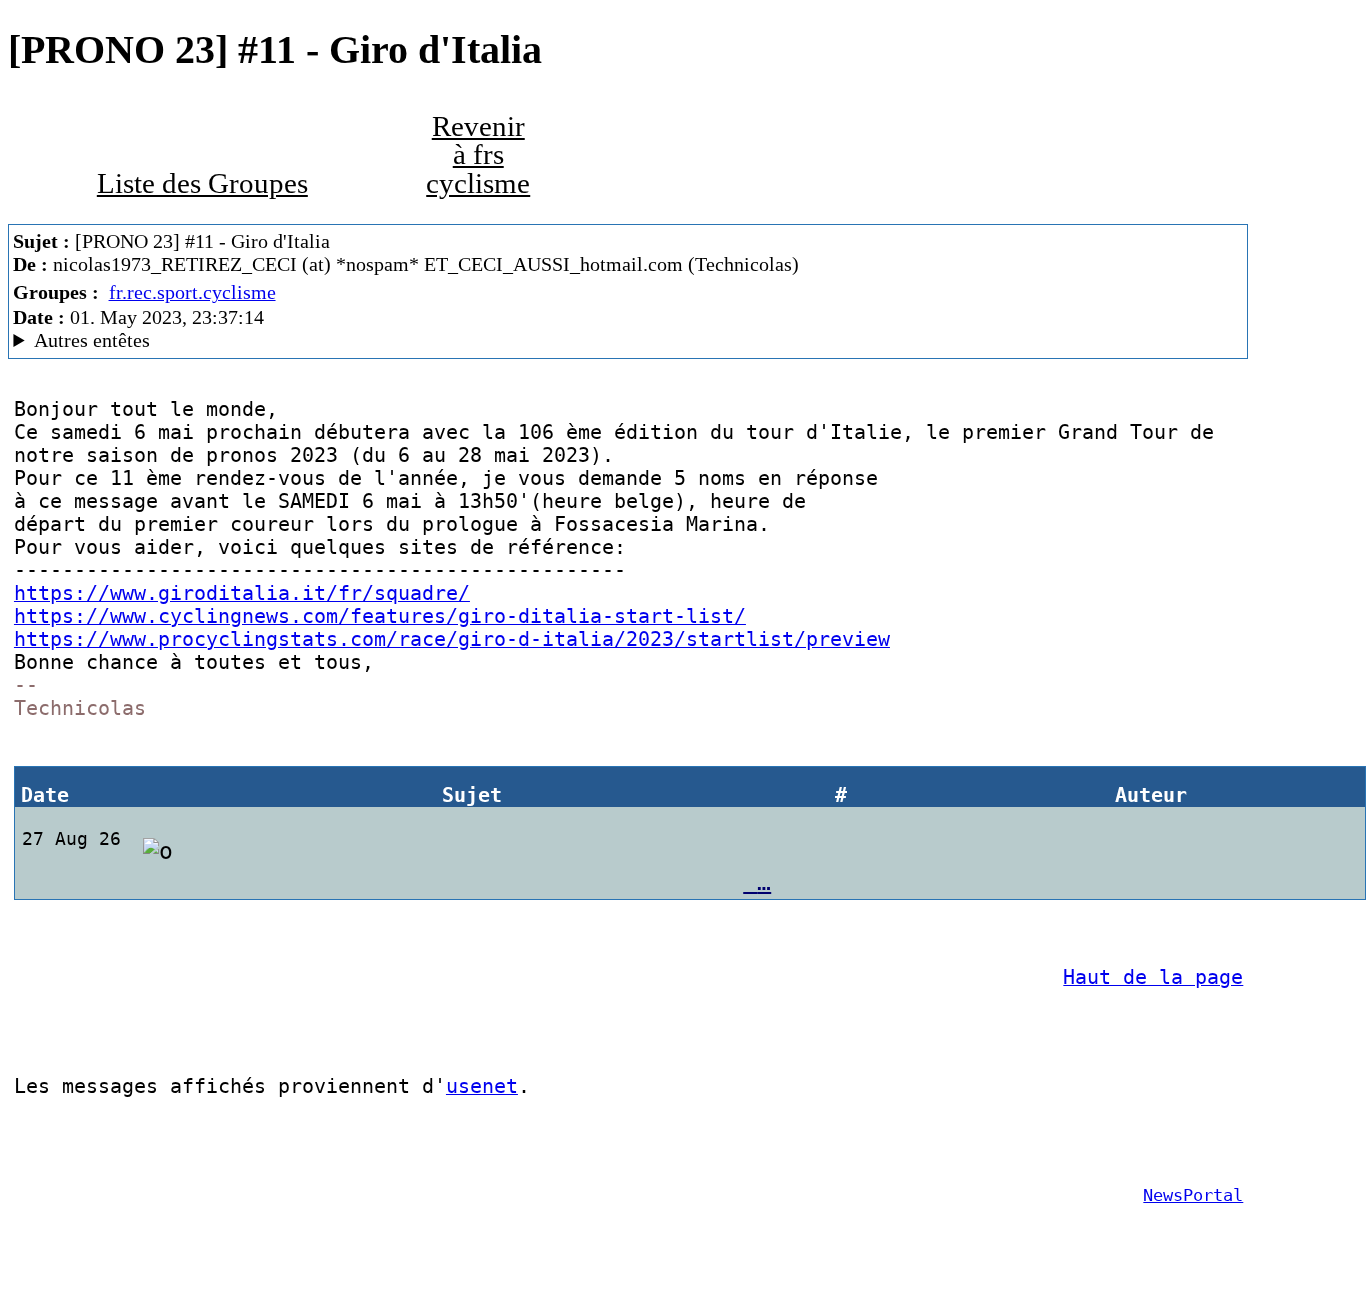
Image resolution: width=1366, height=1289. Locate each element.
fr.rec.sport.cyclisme (192, 292)
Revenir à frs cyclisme (478, 155)
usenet (482, 1086)
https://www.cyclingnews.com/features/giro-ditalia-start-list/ (380, 616)
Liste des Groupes (202, 183)
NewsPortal (1193, 1195)
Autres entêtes (92, 340)
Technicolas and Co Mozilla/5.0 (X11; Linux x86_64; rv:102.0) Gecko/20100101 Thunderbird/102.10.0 (407, 340)
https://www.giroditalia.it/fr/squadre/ (242, 593)
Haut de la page (1153, 977)
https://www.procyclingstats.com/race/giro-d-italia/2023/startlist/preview (452, 639)
